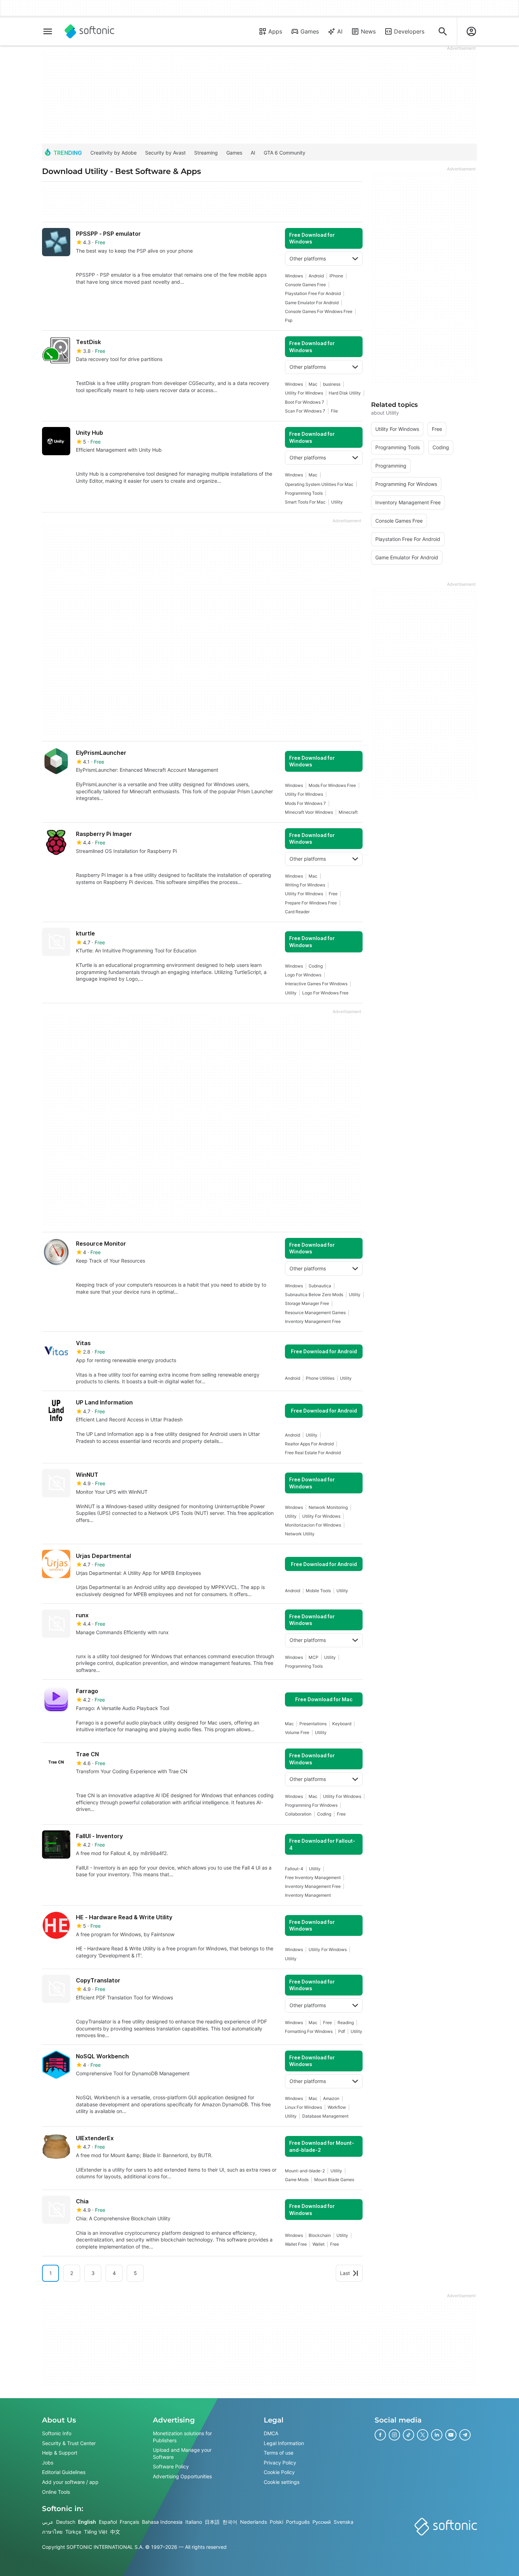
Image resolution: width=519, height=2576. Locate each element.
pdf (342, 2031)
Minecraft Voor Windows (309, 812)
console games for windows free (319, 311)
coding (316, 966)
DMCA (271, 2433)
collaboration (298, 1814)
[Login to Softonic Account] (471, 31)
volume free (297, 1732)
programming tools (304, 493)
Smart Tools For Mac (305, 502)
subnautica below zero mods (314, 1295)
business (332, 384)
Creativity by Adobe (114, 153)
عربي (48, 2522)
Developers (409, 31)
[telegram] (465, 2435)
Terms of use (279, 2453)
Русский (322, 2522)
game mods (297, 2180)
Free (333, 894)
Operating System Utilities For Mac (319, 484)
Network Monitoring (328, 1507)
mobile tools (318, 1591)
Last (345, 2273)
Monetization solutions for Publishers (182, 2437)
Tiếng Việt (96, 2531)
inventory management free (313, 1321)
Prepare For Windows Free (311, 903)
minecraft (348, 812)
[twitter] (423, 2435)
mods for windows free (332, 785)
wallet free (296, 2244)
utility (337, 502)
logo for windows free (325, 993)
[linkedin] (437, 2435)
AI (340, 31)
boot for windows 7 (305, 402)
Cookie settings (282, 2482)
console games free (305, 285)
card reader (297, 912)
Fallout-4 (294, 1869)
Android (316, 276)
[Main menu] (48, 31)
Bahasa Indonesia (162, 2522)
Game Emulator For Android (312, 303)
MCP (314, 1657)
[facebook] (380, 2435)
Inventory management (308, 1895)
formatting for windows (309, 2031)
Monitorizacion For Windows (313, 1525)
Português (298, 2522)
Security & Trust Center (69, 2443)
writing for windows (305, 885)
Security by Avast (165, 153)
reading (346, 2023)
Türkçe (73, 2531)
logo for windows (303, 975)
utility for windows (304, 393)
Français (129, 2522)
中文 (115, 2531)
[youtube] (451, 2435)
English (87, 2522)
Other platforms (308, 258)
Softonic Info (57, 2433)
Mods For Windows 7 (305, 803)
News (368, 31)
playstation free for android (313, 293)
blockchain (320, 2235)
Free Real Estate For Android (313, 1453)
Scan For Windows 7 (305, 411)
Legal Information (284, 2443)
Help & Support (60, 2453)
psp (289, 320)
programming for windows (311, 1805)
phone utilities (320, 1378)
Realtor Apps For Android (309, 1444)
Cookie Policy (279, 2472)
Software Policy (171, 2466)
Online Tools (56, 2491)
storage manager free (307, 1303)
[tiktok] (408, 2435)
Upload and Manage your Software (182, 2453)
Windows (294, 276)
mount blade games (334, 2180)
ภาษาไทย (52, 2531)
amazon (331, 2098)
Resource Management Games (315, 1313)
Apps (275, 31)
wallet (318, 2244)
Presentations (313, 1724)
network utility (300, 1534)
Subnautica (320, 1286)
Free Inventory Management (313, 1877)
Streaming (206, 153)
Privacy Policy (280, 2462)
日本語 (212, 2522)
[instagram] (394, 2435)
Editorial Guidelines (64, 2472)
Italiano (194, 2522)
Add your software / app (70, 2482)
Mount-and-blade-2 (305, 2171)
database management (325, 2116)
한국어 (230, 2522)
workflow (337, 2107)
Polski (276, 2522)
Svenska (344, 2522)
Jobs (48, 2462)
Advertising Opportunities (182, 2476)
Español (108, 2522)
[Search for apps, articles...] (443, 31)
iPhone (336, 276)
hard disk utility (345, 393)
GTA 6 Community (285, 153)
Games (310, 31)
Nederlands (253, 2522)
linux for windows (303, 2107)
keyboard (342, 1724)
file (334, 411)
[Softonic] (90, 31)
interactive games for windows (316, 984)
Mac (313, 384)
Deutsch (66, 2522)
